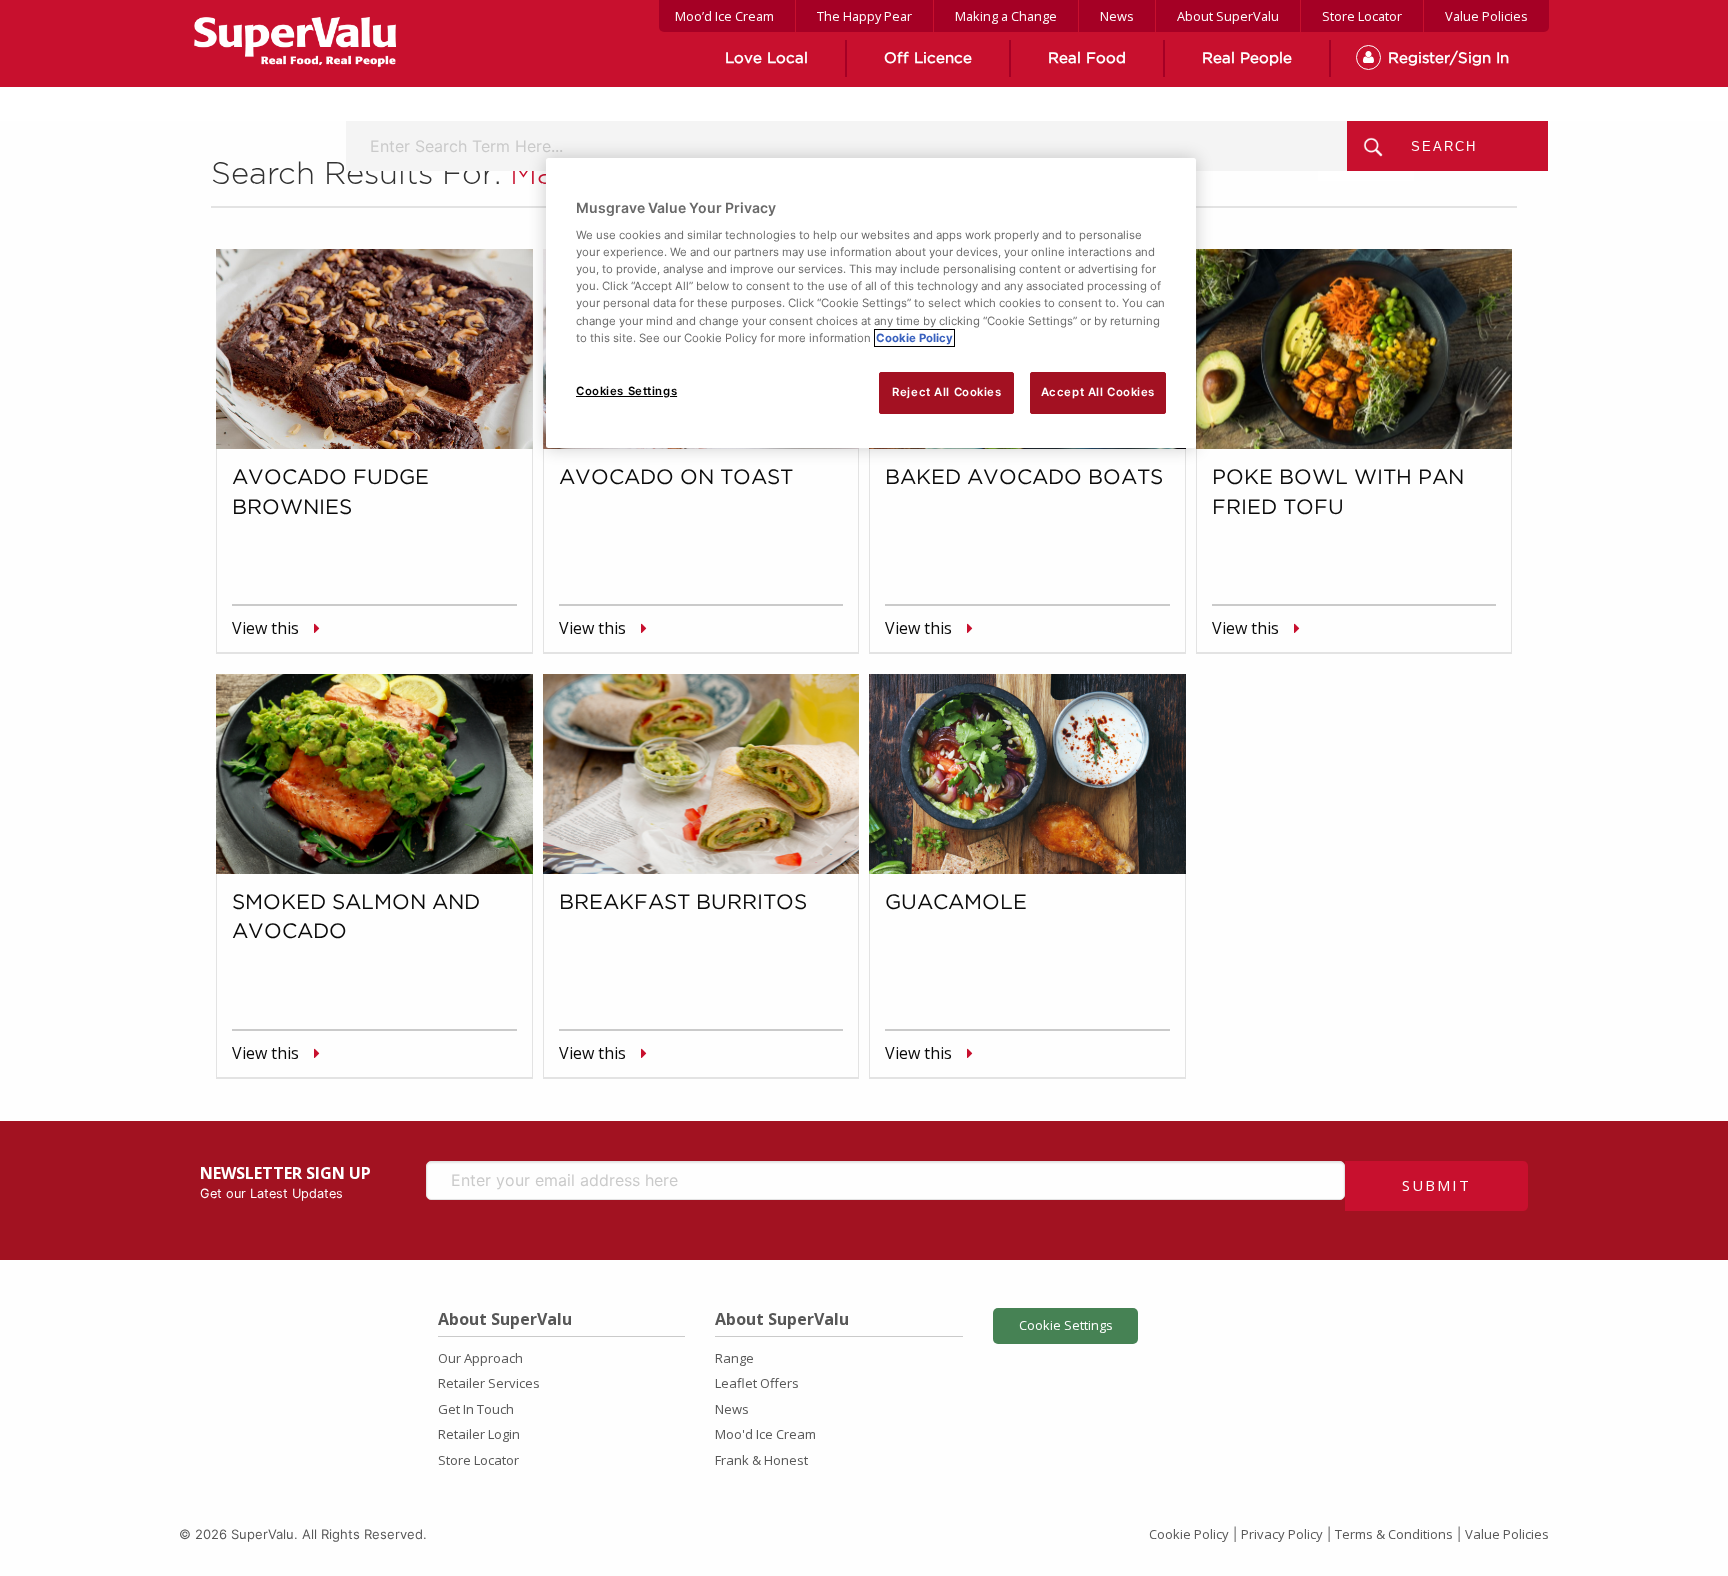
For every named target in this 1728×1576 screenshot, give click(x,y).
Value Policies (1486, 16)
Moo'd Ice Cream (765, 1434)
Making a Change (1006, 16)
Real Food (1087, 58)
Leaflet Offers (757, 1383)
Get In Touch (476, 1409)
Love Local (766, 58)
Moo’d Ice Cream (724, 16)
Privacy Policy (1282, 1534)
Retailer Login (479, 1434)
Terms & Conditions (1394, 1534)
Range (734, 1358)
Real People (1247, 58)
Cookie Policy (1189, 1534)
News (1117, 16)
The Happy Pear (864, 16)
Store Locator (1362, 16)
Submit (1436, 1185)
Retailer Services (489, 1383)
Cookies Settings (626, 391)
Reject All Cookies (946, 392)
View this (265, 628)
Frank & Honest (761, 1460)
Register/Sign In (1448, 58)
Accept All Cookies (1098, 392)
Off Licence (928, 58)
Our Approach (480, 1358)
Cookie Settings (1066, 1325)
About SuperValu (1228, 16)
